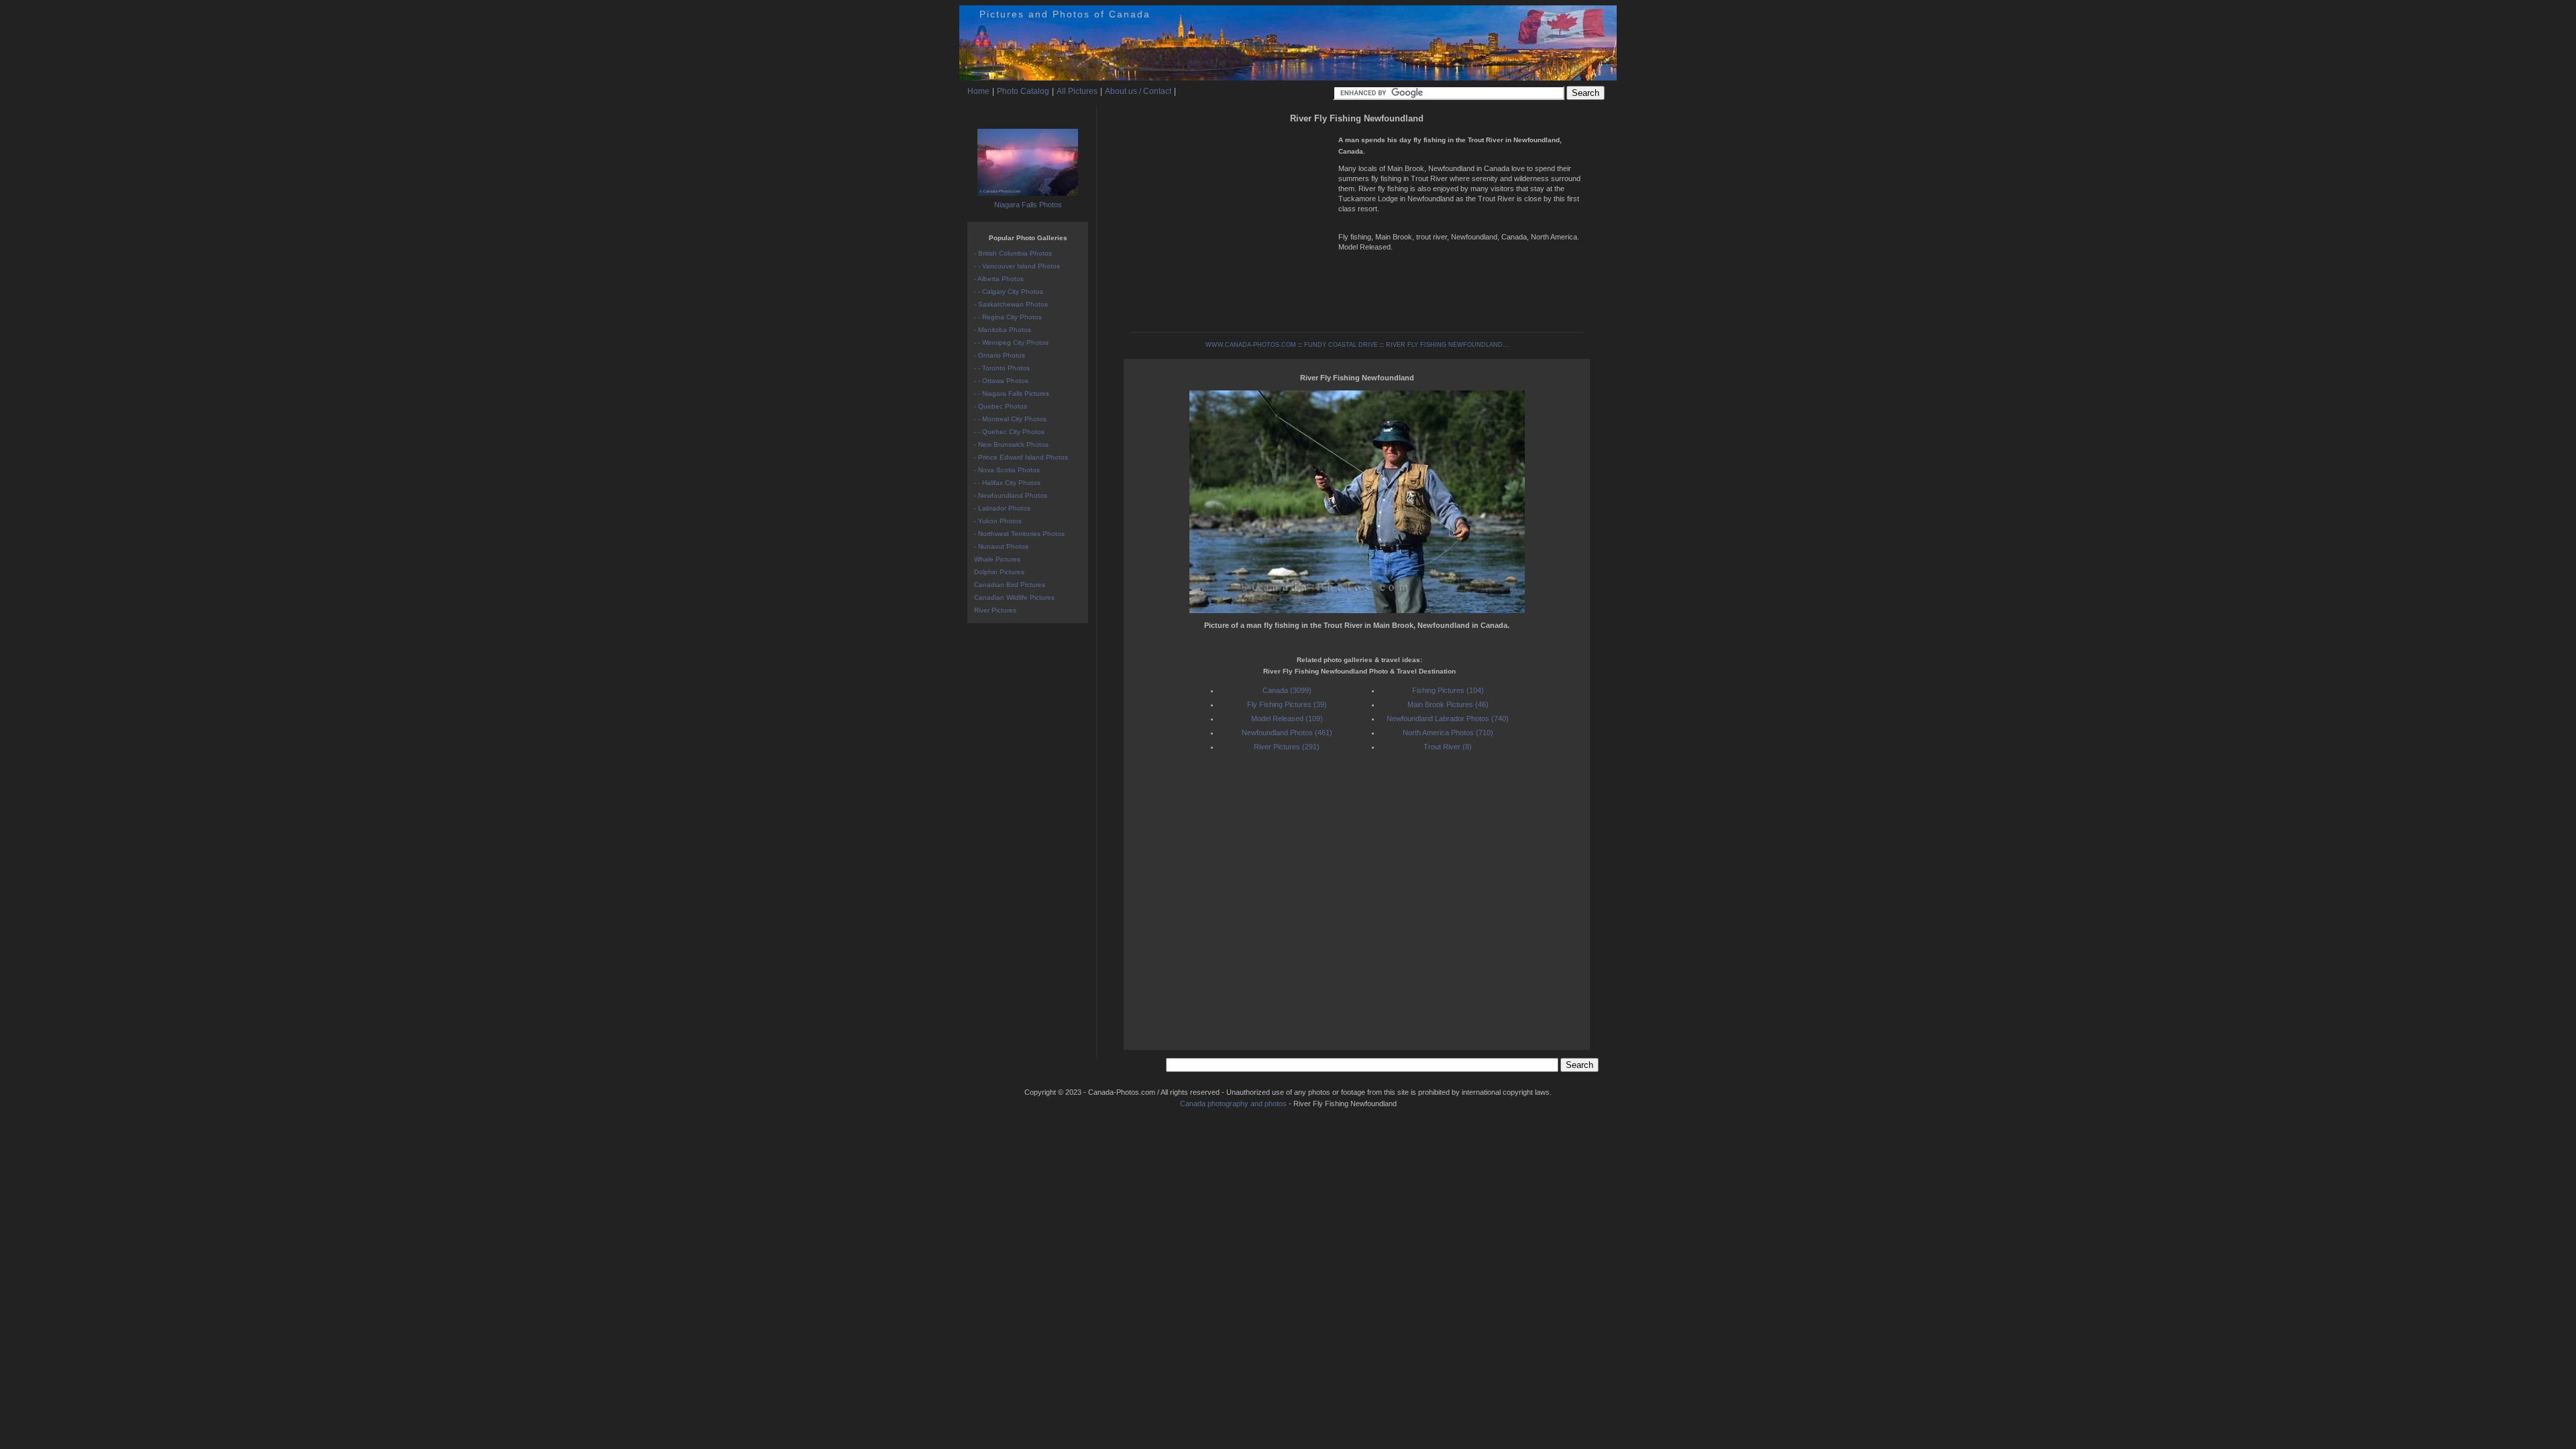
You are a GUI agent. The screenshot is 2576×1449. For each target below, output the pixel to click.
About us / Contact (1138, 91)
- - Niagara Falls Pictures (1012, 393)
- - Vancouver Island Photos (1017, 266)
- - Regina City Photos (1008, 317)
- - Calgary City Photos (1009, 291)
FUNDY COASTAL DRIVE (1341, 345)
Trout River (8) (1448, 747)
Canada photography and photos (1233, 1104)
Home (978, 91)
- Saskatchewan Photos (1011, 304)
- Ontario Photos (1000, 355)
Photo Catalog (1023, 91)
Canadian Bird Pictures (1010, 585)
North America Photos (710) (1448, 733)
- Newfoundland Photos (1011, 495)
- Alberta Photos (999, 279)
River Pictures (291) (1287, 747)
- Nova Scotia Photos (1007, 470)
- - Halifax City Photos (1007, 483)
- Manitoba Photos (1003, 330)
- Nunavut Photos (1001, 546)
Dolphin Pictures (999, 572)
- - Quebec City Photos (1009, 432)
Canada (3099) (1287, 690)
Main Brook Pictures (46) (1448, 704)
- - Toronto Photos (1002, 368)
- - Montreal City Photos (1010, 419)
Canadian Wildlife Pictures (1014, 597)
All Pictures (1077, 91)
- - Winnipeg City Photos (1011, 342)
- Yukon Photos (998, 521)
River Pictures (995, 610)
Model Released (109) (1287, 718)
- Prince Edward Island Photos (1021, 457)
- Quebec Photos (1001, 406)
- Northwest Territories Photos (1019, 534)
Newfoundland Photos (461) (1287, 733)
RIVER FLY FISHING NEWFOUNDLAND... (1447, 345)
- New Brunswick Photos (1011, 444)
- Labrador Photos (1002, 508)
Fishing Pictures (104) (1448, 690)
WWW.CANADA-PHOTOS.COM (1251, 345)
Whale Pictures (997, 559)
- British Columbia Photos (1013, 253)
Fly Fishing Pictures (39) (1287, 704)
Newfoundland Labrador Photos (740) (1448, 718)
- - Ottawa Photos (1001, 381)
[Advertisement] (1231, 221)
